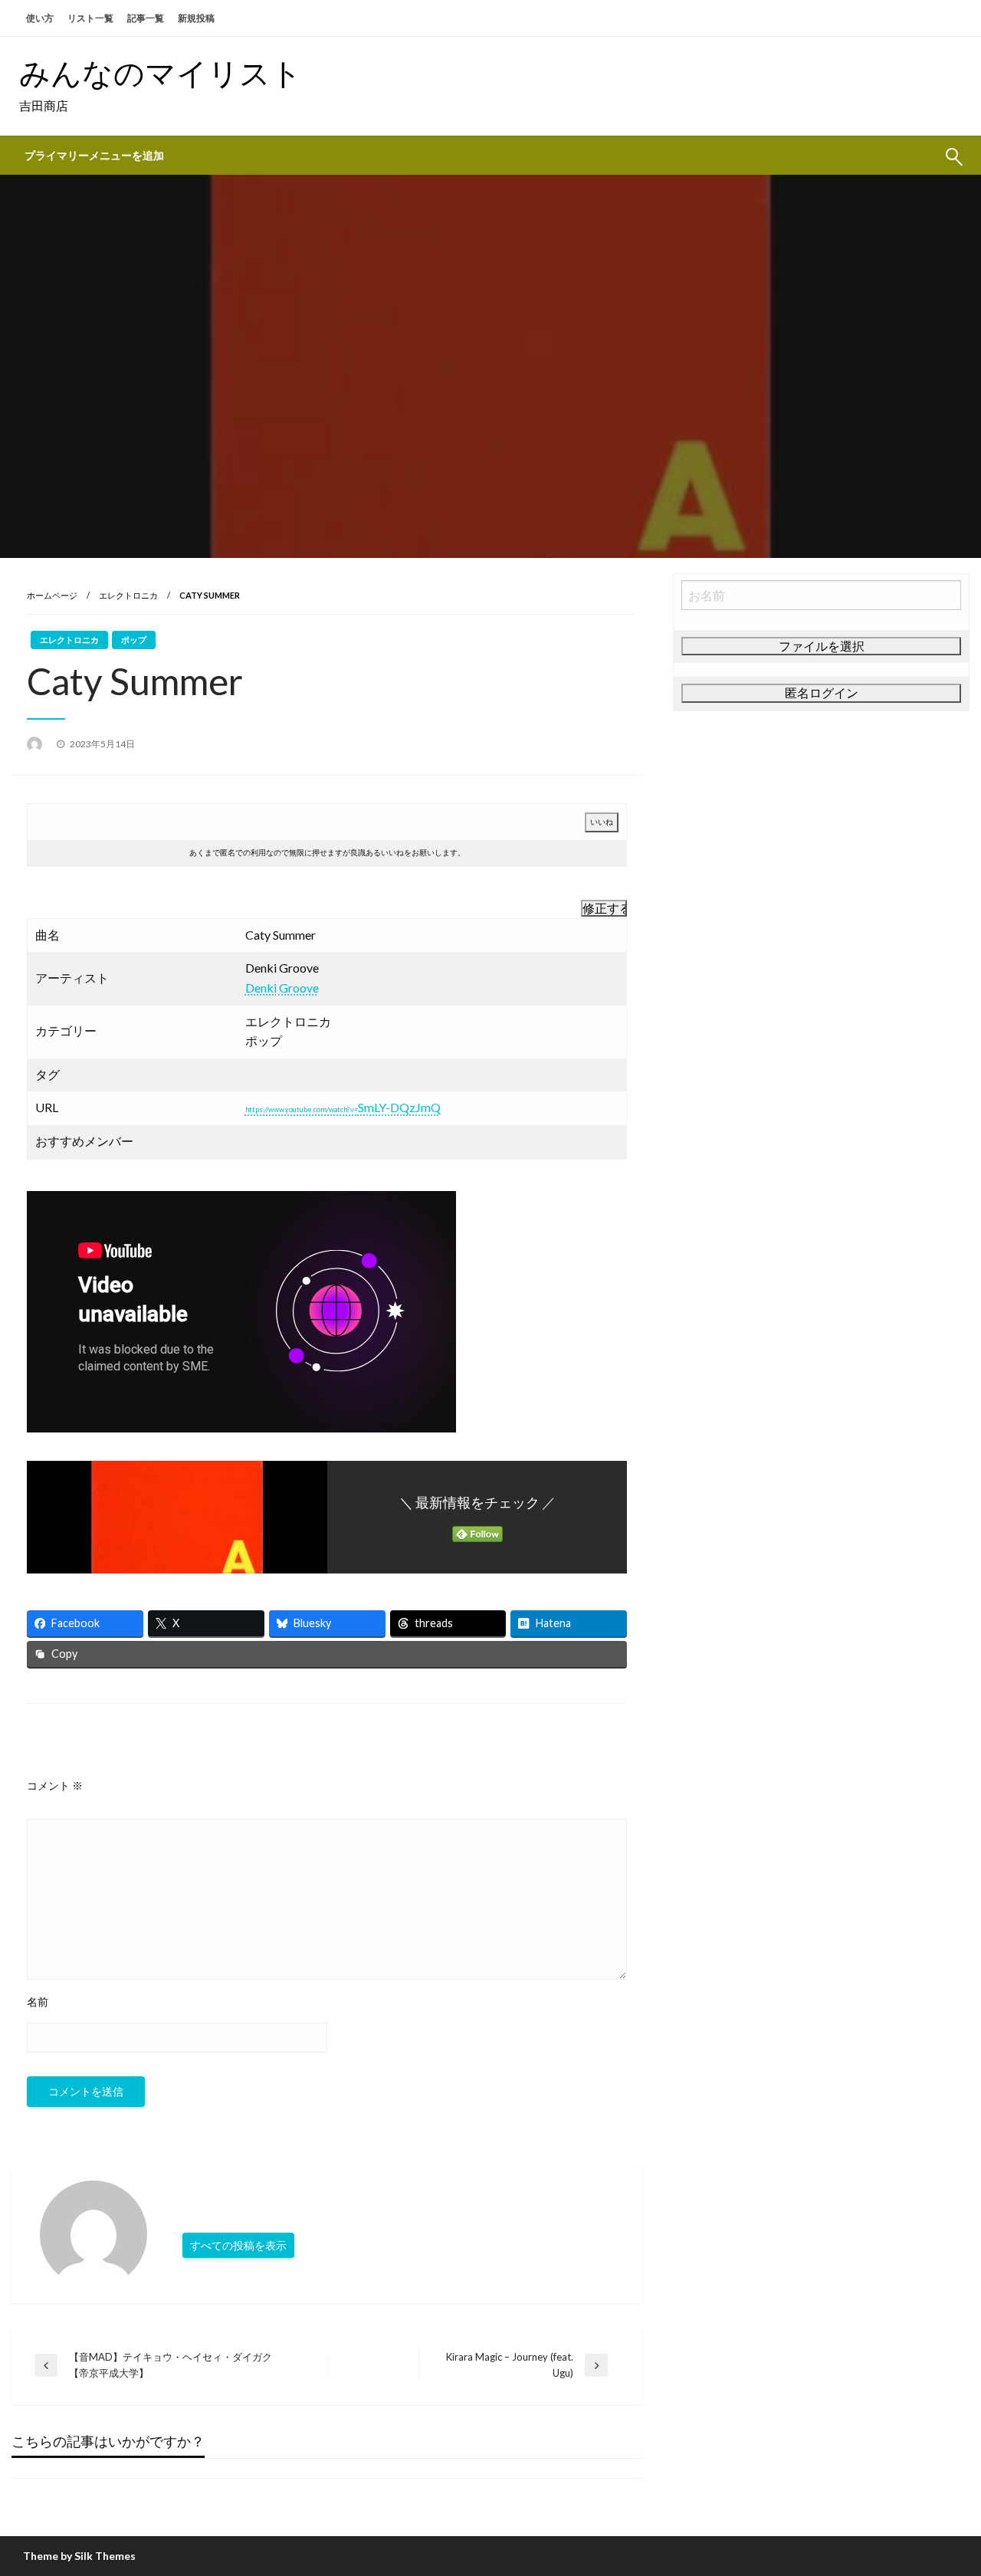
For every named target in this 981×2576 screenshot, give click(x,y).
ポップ (134, 640)
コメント (55, 1785)
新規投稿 (196, 18)
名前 (38, 2002)
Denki (261, 988)
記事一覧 (146, 18)
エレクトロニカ (128, 595)
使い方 (40, 18)
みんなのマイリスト (161, 73)
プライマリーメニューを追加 (94, 156)
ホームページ (52, 595)
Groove (299, 988)
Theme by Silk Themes (79, 2556)
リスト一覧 (90, 18)
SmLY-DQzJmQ (343, 1107)
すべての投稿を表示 (238, 2245)
